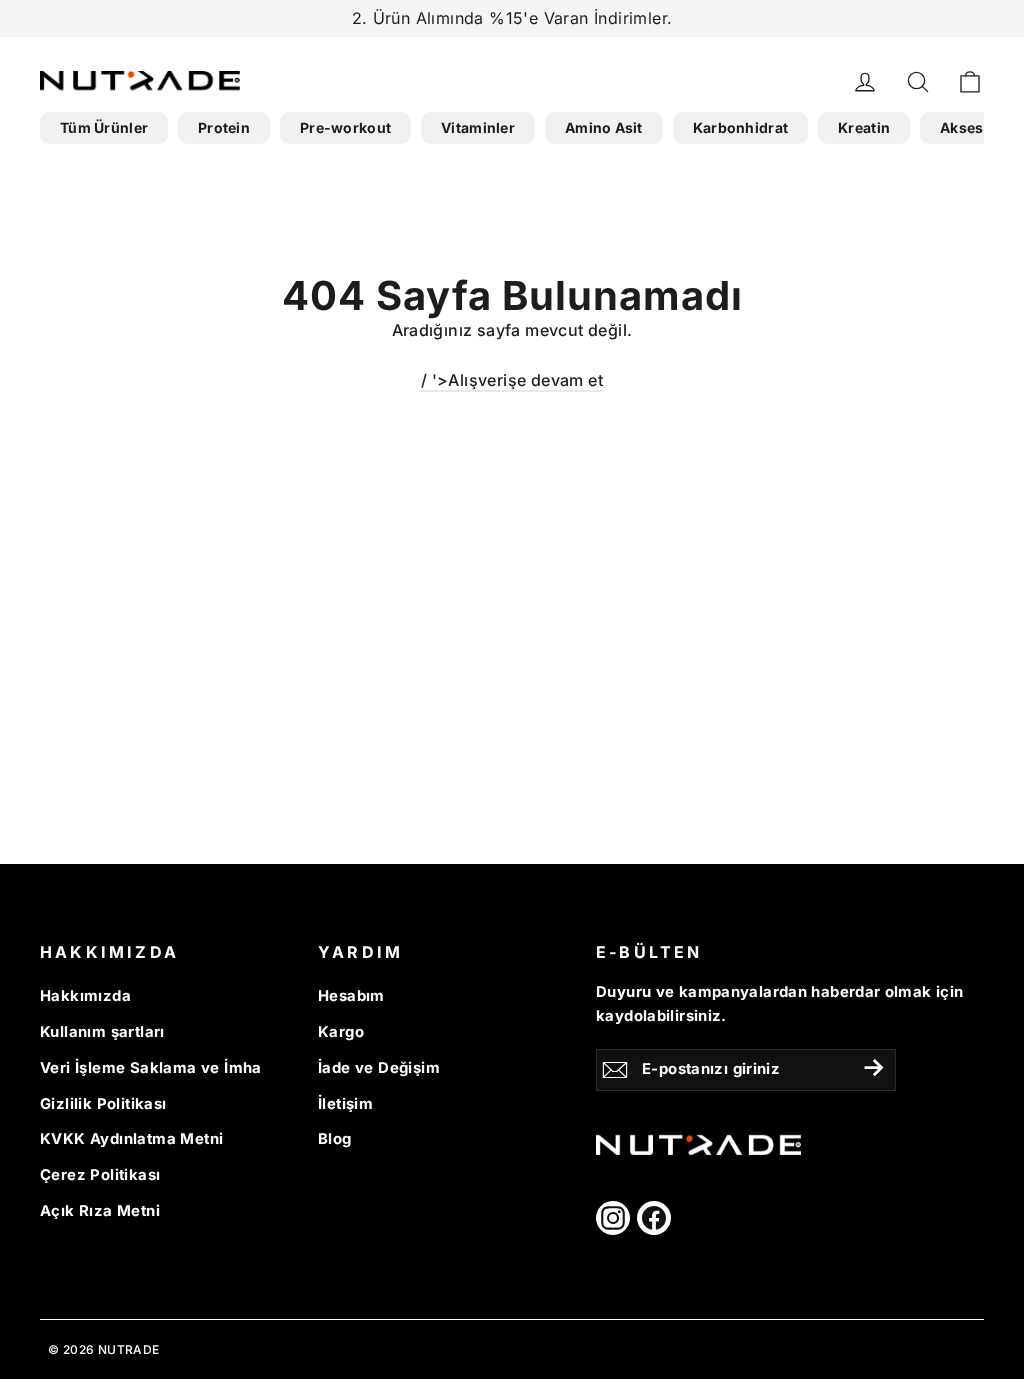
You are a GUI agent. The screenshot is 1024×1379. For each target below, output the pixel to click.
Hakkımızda (85, 996)
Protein (224, 127)
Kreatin (864, 127)
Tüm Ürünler (104, 127)
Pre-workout (345, 127)
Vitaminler (478, 127)
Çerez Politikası (100, 1175)
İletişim (345, 1104)
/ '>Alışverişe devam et (512, 380)
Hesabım (351, 996)
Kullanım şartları (102, 1032)
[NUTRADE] (140, 80)
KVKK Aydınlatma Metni (131, 1139)
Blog (335, 1139)
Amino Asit (604, 127)
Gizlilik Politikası (103, 1104)
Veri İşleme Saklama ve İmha (151, 1068)
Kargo (341, 1032)
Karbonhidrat (740, 127)
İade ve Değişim (379, 1068)
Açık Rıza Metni (100, 1211)
